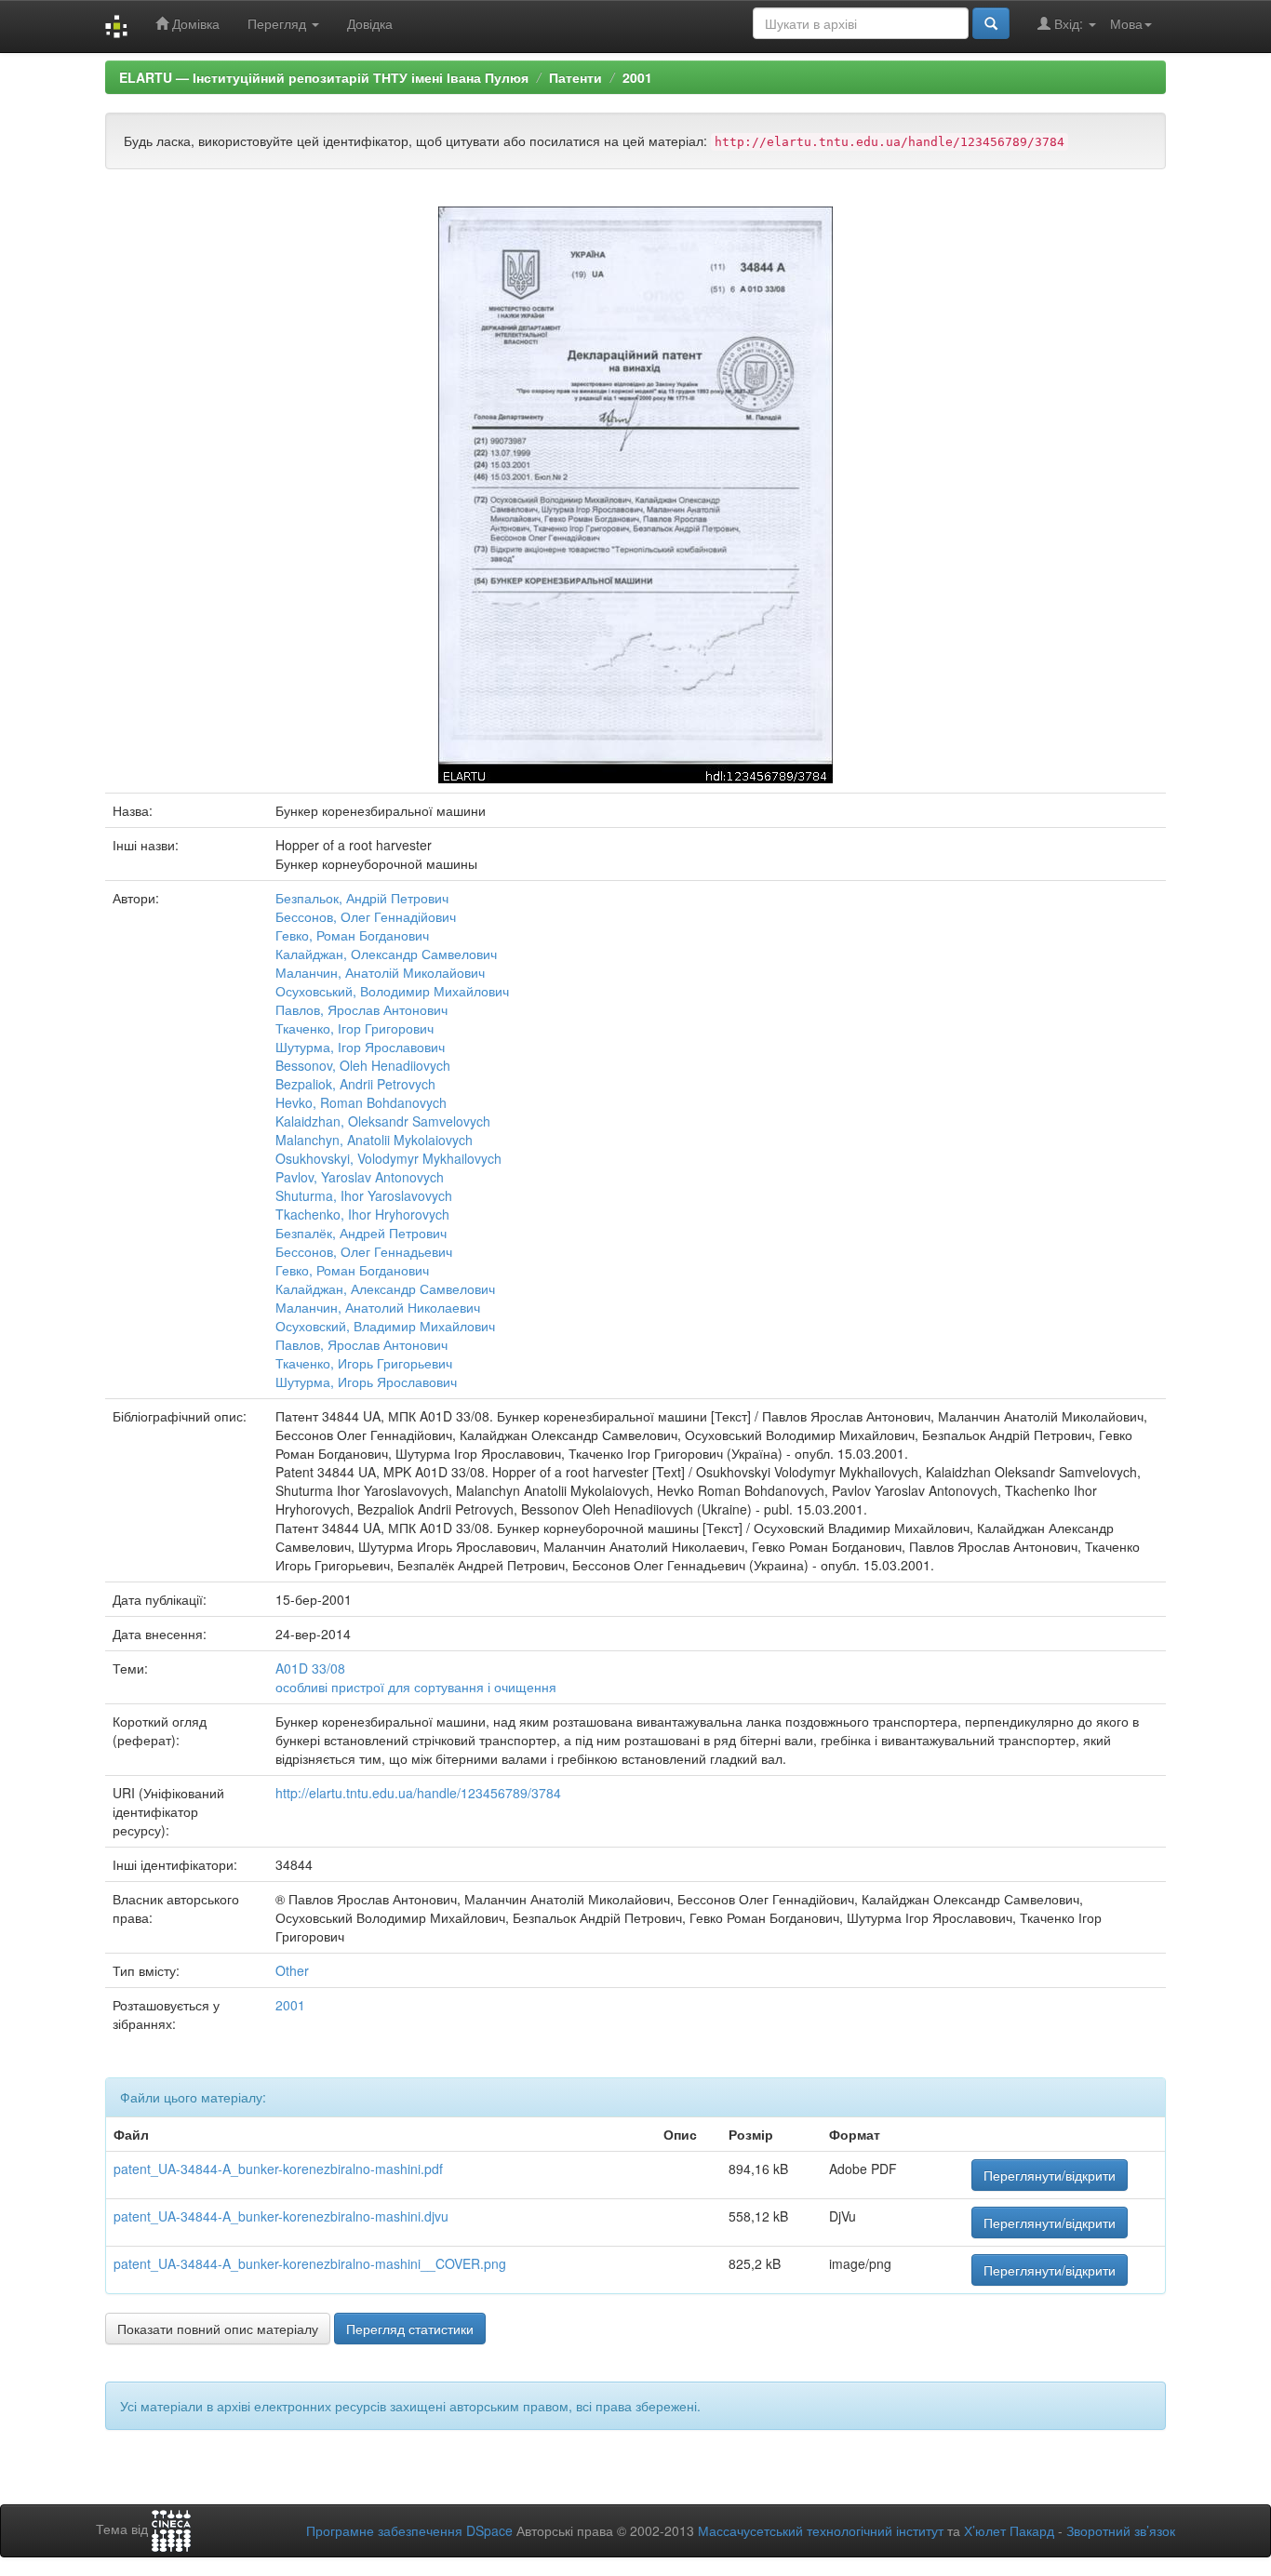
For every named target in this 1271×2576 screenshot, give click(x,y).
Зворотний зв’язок (1121, 2530)
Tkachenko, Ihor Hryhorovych (362, 1214)
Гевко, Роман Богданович (352, 935)
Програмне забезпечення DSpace (409, 2530)
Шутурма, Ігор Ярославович (360, 1047)
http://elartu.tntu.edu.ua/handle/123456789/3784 (418, 1793)
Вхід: (1069, 23)
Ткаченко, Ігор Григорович (355, 1028)
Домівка (194, 23)
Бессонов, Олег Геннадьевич (364, 1251)
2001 (637, 77)
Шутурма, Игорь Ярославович (366, 1381)
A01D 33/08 (310, 1668)
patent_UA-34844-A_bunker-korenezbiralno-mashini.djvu (281, 2216)
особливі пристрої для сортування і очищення (416, 1687)
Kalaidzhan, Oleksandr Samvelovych (383, 1121)
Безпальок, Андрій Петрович (362, 898)
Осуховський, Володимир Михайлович (392, 991)
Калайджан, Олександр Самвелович (386, 954)
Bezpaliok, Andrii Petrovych (355, 1084)
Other (292, 1970)
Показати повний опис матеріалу (218, 2329)
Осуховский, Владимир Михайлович (385, 1326)
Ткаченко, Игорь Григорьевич (364, 1363)
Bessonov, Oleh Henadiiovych (363, 1065)
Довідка (370, 23)
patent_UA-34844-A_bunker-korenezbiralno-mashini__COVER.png (310, 2263)
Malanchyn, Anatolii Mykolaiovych (374, 1140)
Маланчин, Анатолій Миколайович (380, 972)
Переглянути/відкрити (1050, 2175)
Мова (1126, 23)
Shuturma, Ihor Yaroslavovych (364, 1195)
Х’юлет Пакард (1009, 2530)
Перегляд (279, 23)
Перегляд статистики (410, 2329)
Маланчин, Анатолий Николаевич (378, 1307)
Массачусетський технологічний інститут (821, 2530)
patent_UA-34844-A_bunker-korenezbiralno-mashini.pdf (278, 2169)
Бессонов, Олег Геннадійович (366, 916)
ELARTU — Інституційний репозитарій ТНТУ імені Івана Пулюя (324, 77)
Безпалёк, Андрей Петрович (361, 1233)
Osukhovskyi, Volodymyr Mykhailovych (388, 1158)
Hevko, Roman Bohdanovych (361, 1102)
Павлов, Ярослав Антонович (361, 1009)
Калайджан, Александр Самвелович (385, 1288)
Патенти (575, 77)
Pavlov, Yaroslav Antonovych (360, 1177)
